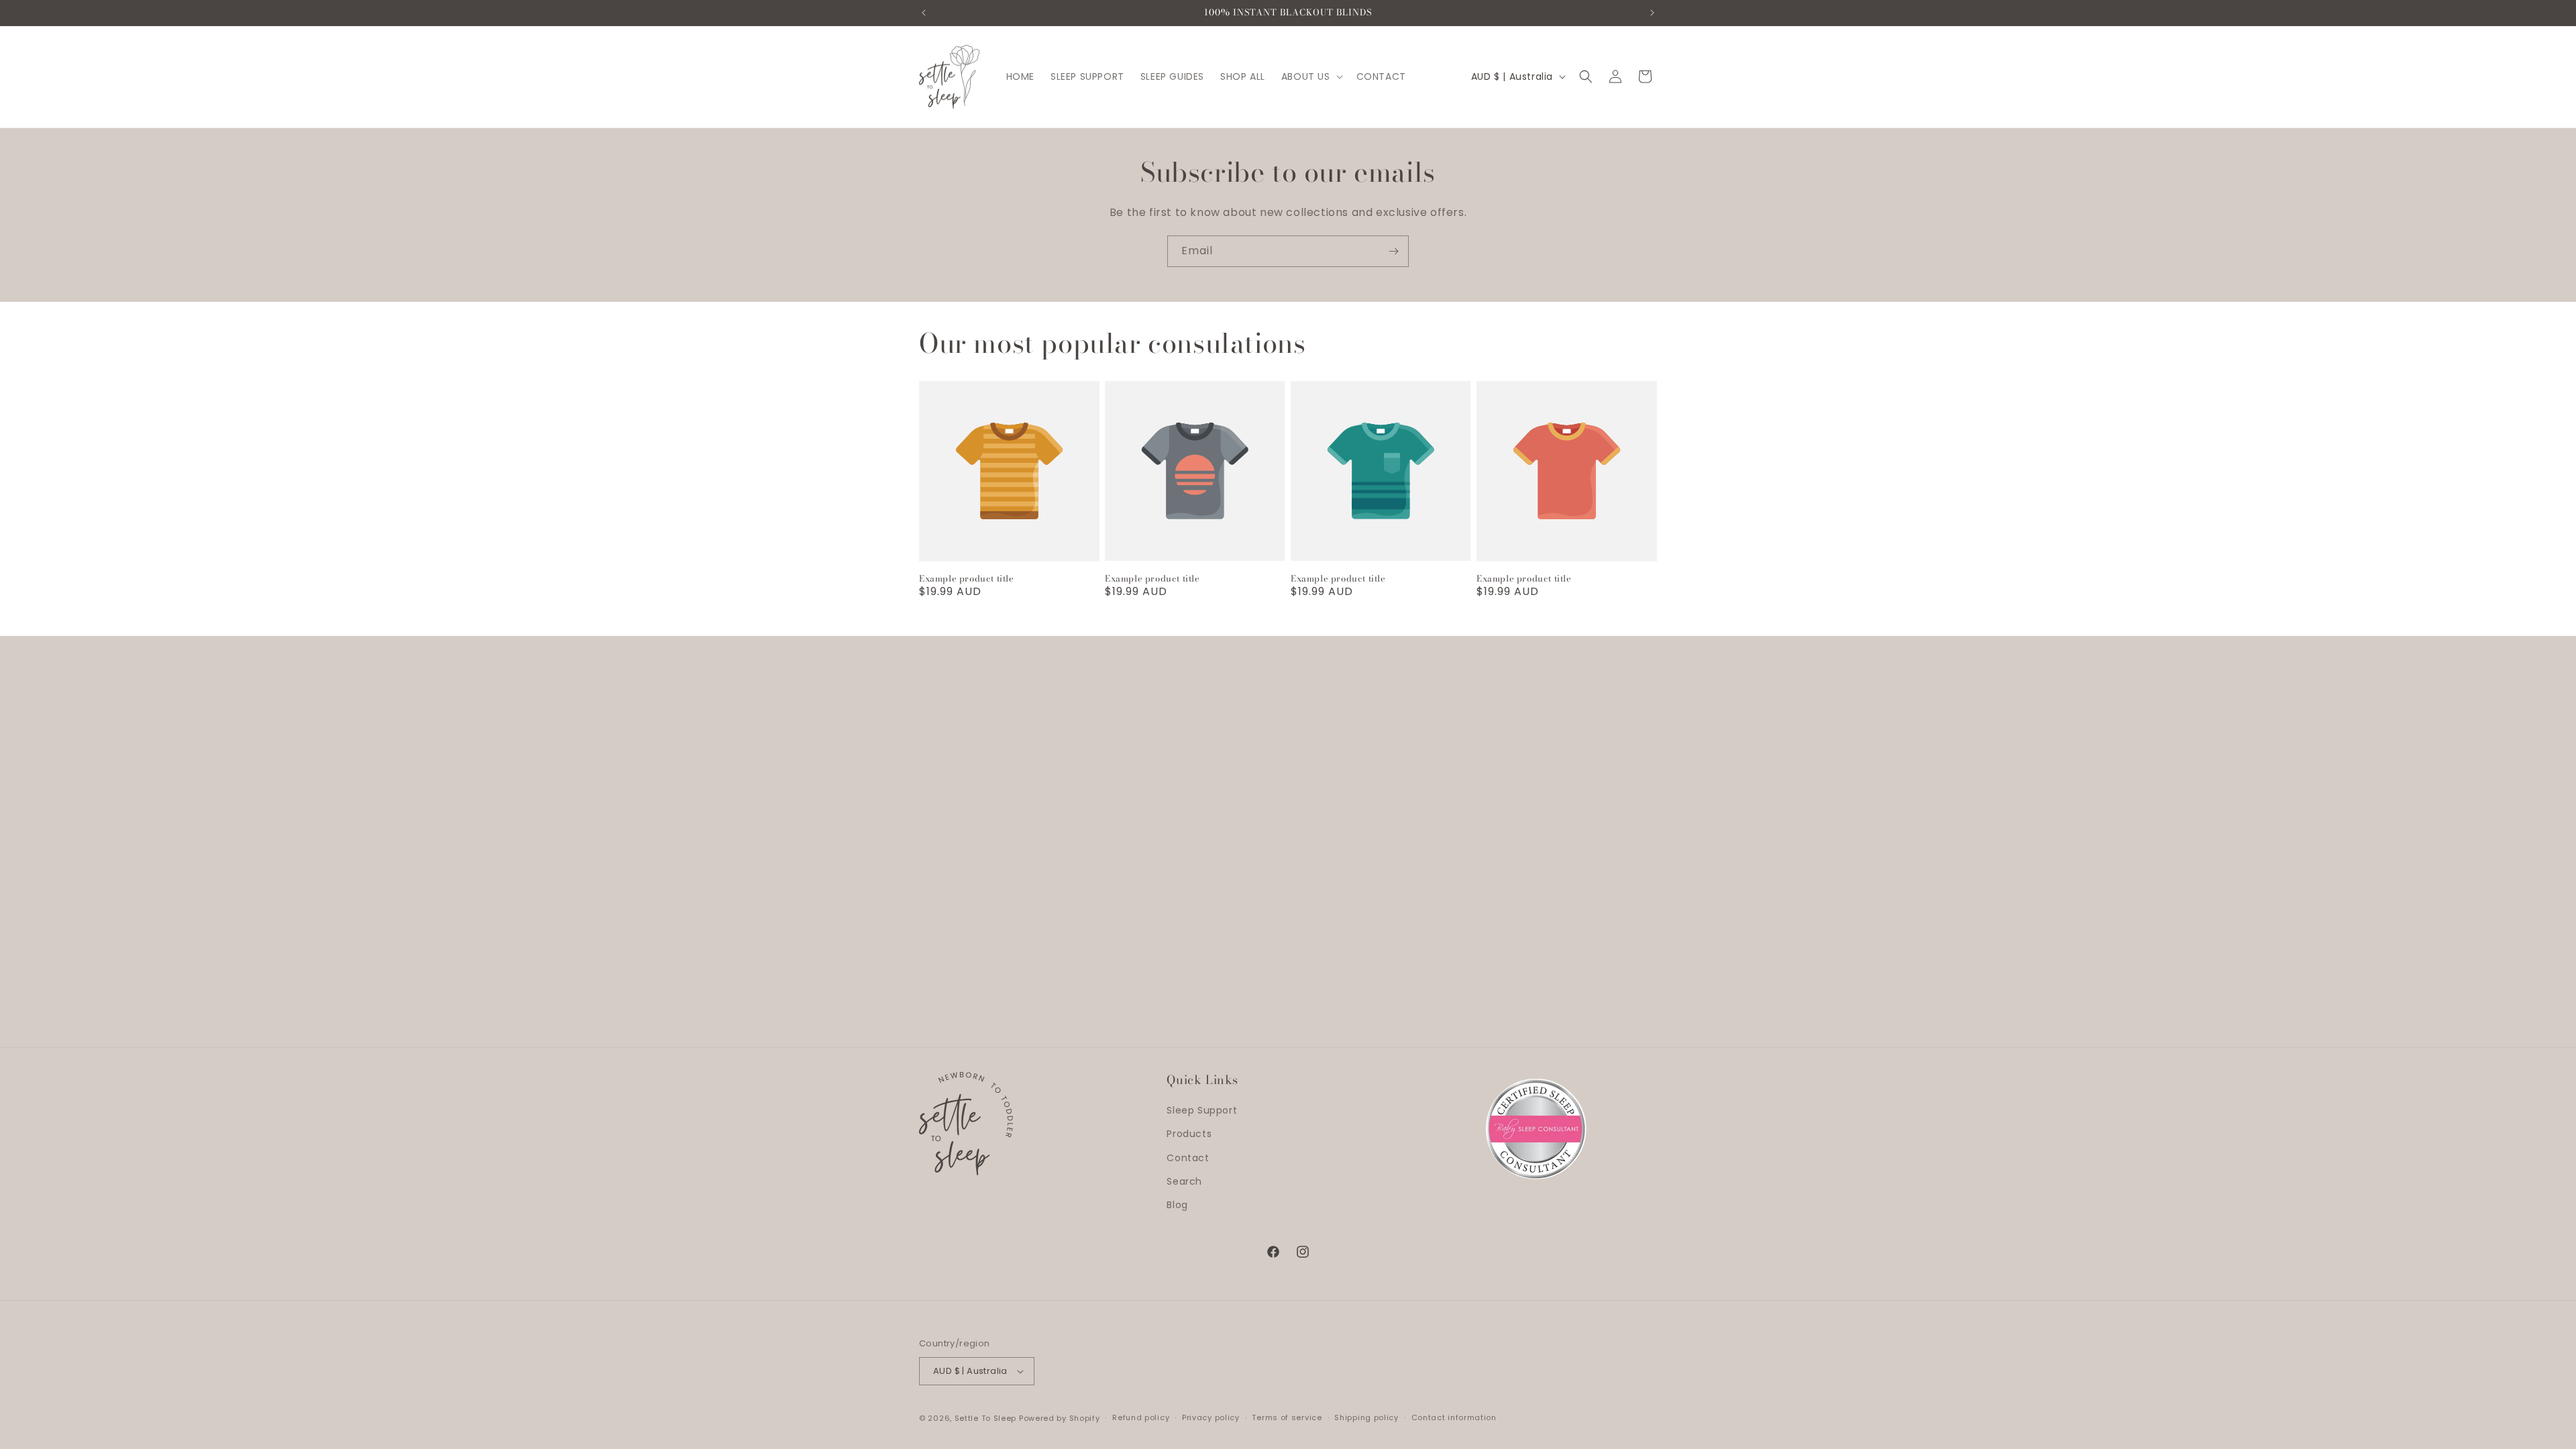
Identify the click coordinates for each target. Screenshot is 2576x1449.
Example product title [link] (967, 579)
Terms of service (1287, 1417)
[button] (1311, 76)
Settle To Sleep (986, 1418)
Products (1189, 1134)
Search (1184, 1181)
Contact (1188, 1158)
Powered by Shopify (1060, 1418)
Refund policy (1141, 1417)
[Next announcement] (1652, 13)
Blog (1177, 1205)
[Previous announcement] (924, 13)
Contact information (1454, 1417)
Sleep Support (1202, 1110)
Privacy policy (1211, 1417)
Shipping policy (1366, 1417)
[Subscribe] (1393, 251)
